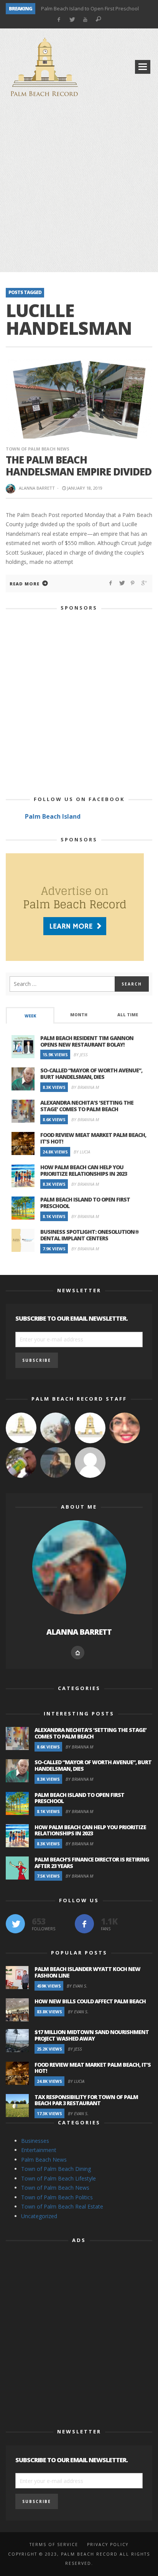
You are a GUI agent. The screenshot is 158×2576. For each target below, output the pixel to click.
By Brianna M (85, 1087)
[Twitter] (72, 20)
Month (79, 1015)
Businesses (35, 2141)
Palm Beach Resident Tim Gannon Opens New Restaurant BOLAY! (87, 1041)
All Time (128, 1015)
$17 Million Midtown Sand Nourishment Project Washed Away (92, 2035)
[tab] (30, 1015)
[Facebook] (58, 20)
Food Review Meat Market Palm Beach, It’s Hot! (93, 1138)
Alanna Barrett (37, 488)
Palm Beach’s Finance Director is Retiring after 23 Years (92, 1863)
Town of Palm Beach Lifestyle (58, 2178)
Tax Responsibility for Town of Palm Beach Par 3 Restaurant (86, 2100)
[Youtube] (85, 20)
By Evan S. (77, 1986)
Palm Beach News (44, 2160)
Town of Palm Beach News (38, 449)
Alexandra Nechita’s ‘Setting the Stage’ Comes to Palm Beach (87, 1106)
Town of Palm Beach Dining (56, 2169)
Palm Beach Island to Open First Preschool (90, 8)
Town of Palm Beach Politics (57, 2197)
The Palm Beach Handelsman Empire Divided (79, 466)
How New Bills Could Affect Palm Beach (90, 2001)
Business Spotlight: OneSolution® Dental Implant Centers (90, 1235)
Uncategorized (39, 2216)
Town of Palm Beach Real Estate (62, 2206)
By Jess (81, 1054)
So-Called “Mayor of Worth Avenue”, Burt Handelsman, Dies (91, 1074)
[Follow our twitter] (15, 1924)
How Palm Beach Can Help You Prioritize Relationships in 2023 (84, 1170)
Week (30, 1016)
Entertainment (39, 2150)
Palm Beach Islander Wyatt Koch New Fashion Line (87, 1972)
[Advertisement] (79, 186)
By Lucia (82, 1152)
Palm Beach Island (53, 816)
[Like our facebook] (84, 1924)
